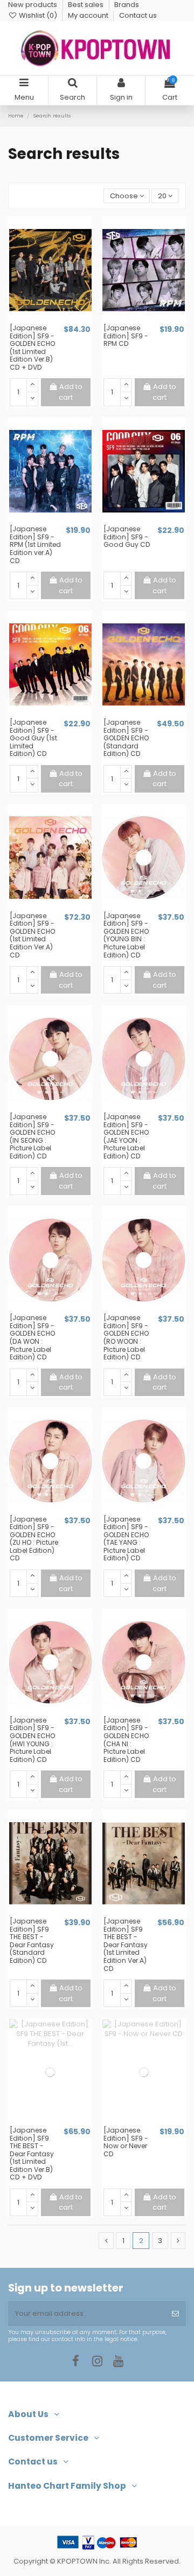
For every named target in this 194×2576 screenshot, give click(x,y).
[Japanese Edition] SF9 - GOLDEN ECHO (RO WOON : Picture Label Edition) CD (126, 1337)
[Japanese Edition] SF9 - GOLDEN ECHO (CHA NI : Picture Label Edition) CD (126, 1740)
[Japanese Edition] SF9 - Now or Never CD (126, 2142)
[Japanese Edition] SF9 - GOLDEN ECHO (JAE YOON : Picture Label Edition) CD (126, 1136)
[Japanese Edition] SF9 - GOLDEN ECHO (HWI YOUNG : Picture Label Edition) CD (32, 1740)
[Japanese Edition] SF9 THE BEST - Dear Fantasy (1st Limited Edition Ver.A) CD (126, 1945)
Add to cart (71, 392)
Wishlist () (38, 15)
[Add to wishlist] (43, 320)
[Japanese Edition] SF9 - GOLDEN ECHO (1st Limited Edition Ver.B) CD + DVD (32, 348)
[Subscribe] (175, 2314)
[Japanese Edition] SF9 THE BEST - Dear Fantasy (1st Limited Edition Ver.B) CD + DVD (32, 2154)
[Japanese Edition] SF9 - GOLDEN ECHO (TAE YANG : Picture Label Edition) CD (126, 1539)
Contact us (138, 15)
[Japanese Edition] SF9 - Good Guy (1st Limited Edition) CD (33, 738)
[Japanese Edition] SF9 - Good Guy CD (127, 537)
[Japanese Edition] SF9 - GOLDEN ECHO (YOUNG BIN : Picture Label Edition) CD (126, 935)
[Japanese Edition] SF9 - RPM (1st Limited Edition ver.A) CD (35, 544)
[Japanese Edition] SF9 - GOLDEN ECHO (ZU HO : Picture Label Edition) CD (34, 1539)
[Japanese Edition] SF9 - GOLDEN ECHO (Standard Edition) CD (126, 738)
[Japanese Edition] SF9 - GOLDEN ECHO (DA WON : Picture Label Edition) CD (32, 1337)
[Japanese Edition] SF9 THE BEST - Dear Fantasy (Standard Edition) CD (32, 1941)
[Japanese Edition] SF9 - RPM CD (126, 336)
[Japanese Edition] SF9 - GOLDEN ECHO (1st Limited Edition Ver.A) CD (32, 935)
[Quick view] (57, 320)
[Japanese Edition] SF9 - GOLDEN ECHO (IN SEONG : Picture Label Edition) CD (32, 1136)
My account (89, 15)
